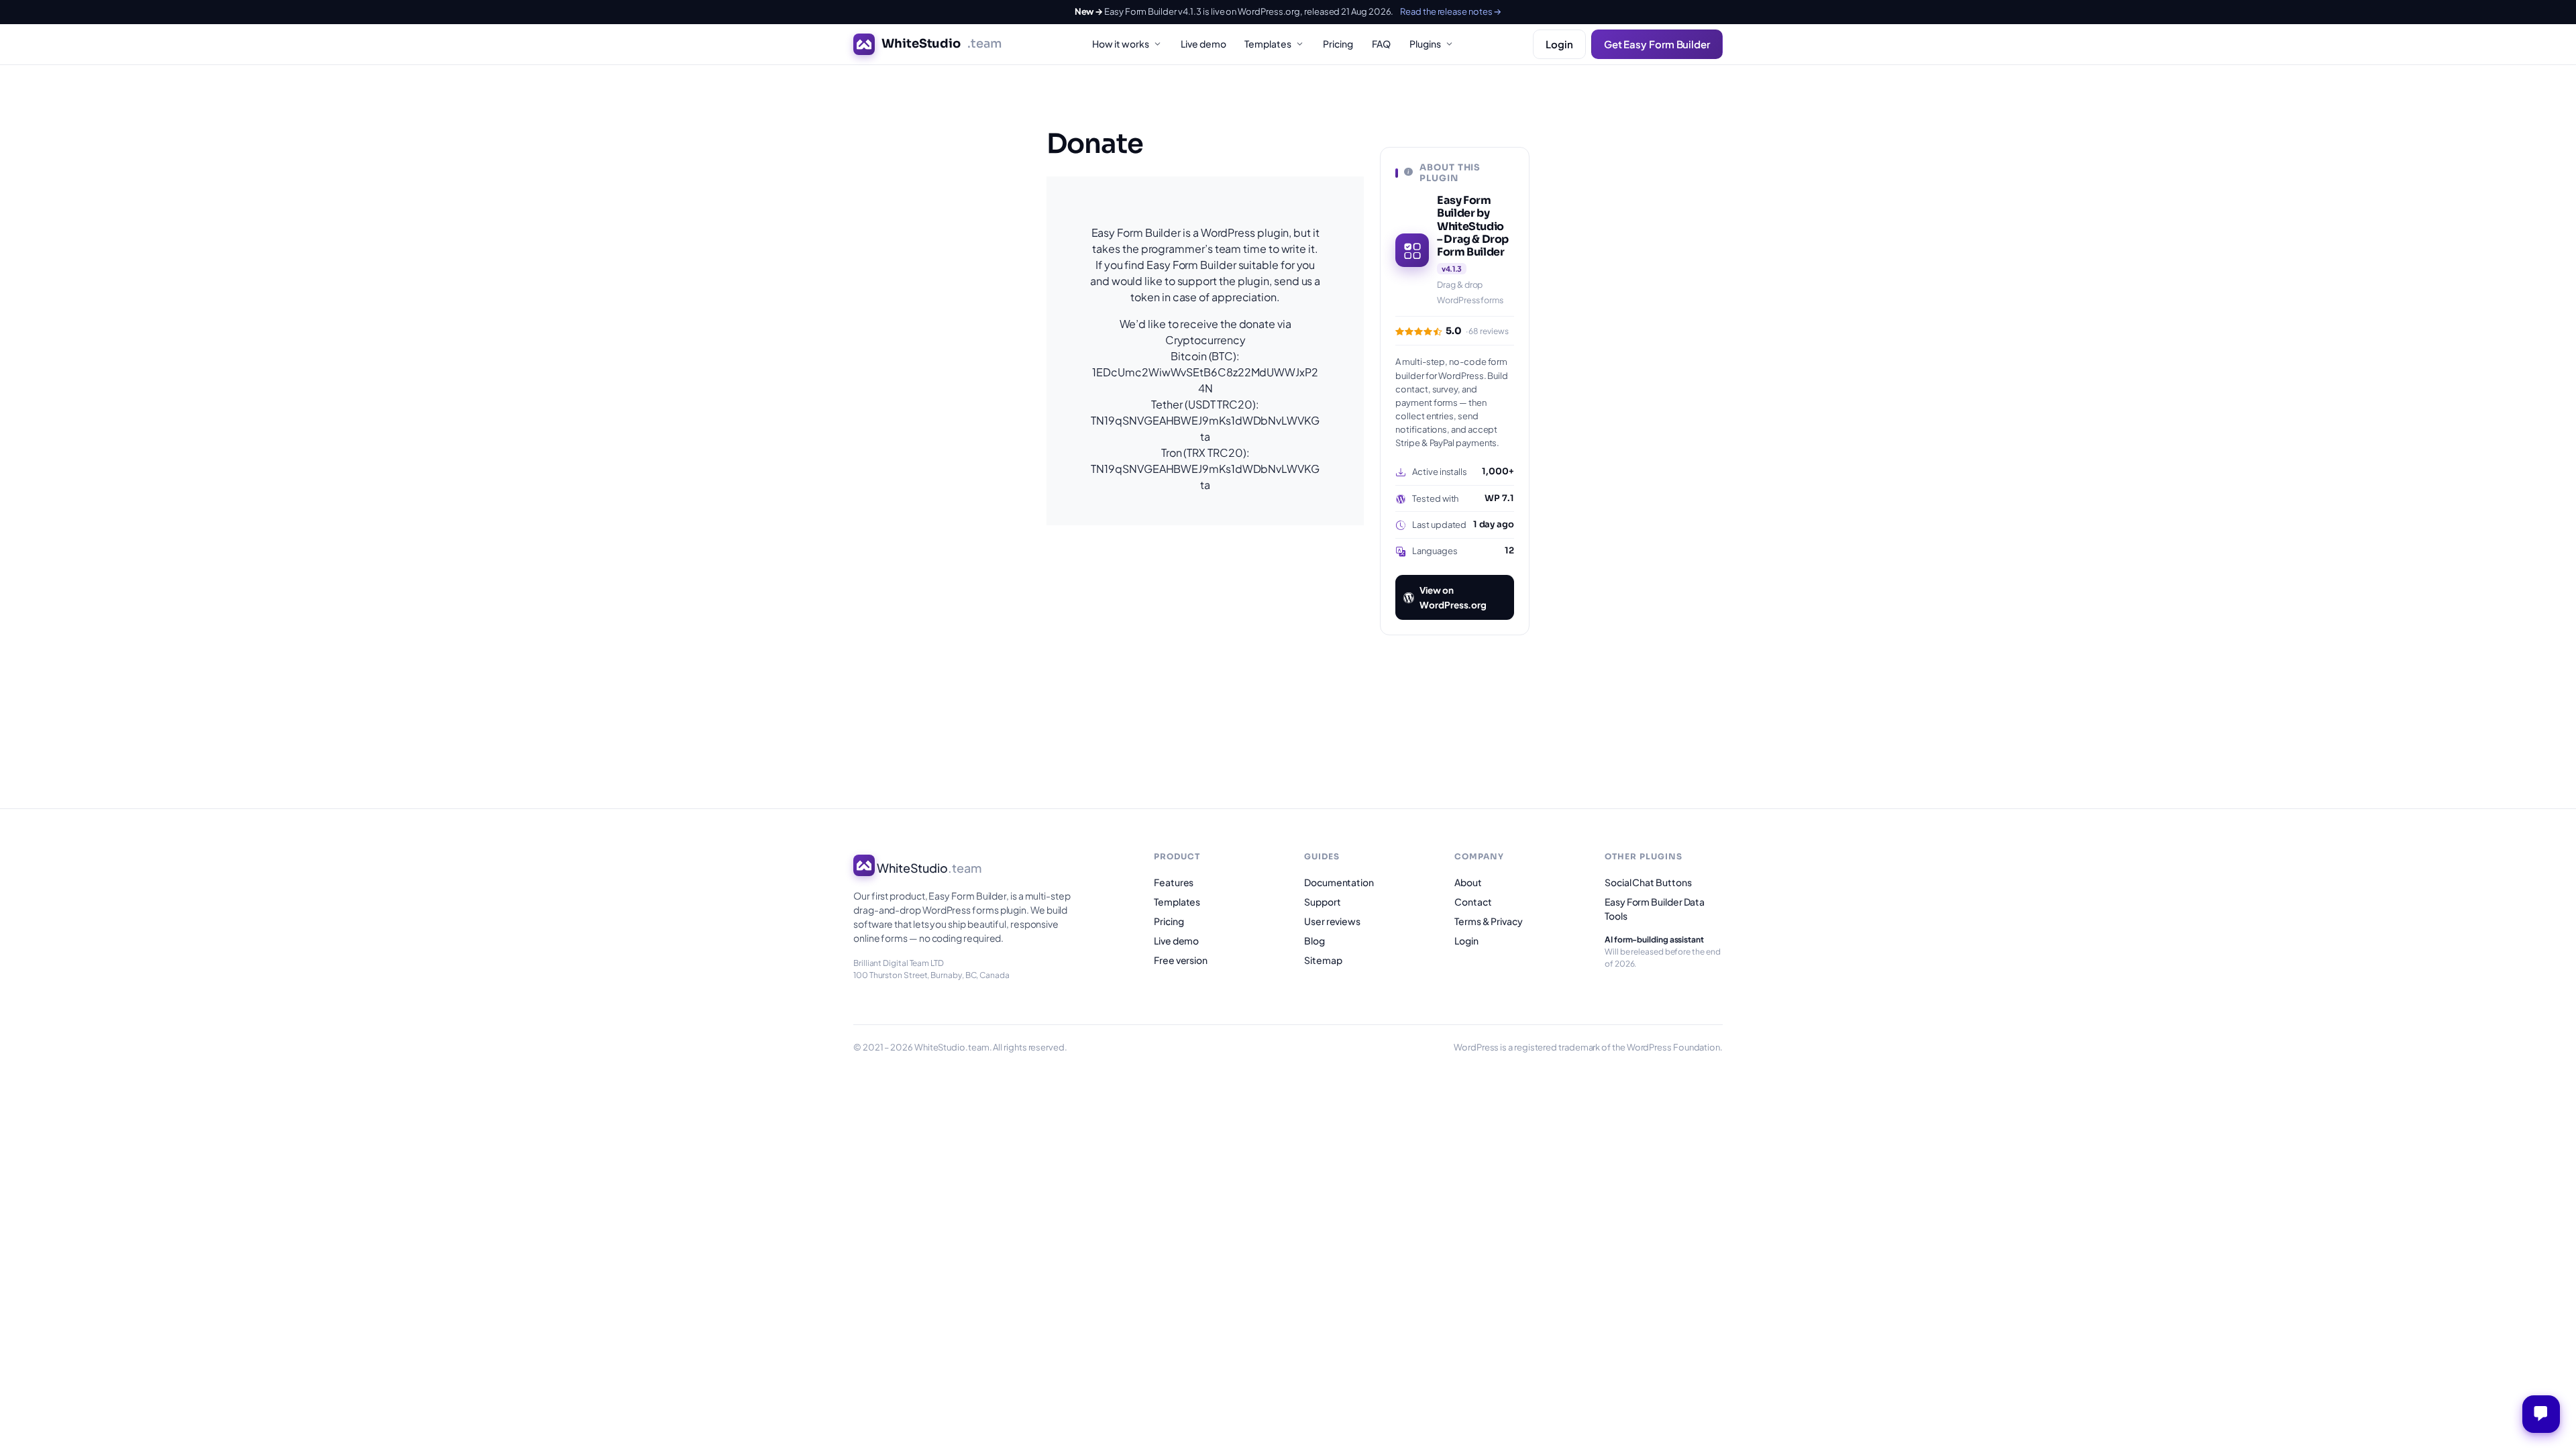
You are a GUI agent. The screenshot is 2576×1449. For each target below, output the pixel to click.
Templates (1268, 44)
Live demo (1203, 44)
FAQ (1381, 44)
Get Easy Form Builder (1657, 44)
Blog (1314, 941)
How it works (1121, 44)
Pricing (1338, 44)
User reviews (1332, 921)
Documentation (1339, 882)
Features (1174, 882)
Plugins (1425, 44)
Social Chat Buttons (1648, 882)
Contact (1473, 902)
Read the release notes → (1451, 11)
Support (1322, 902)
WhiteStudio (942, 44)
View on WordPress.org (1453, 597)
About (1468, 882)
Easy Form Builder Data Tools (1655, 909)
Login (1559, 44)
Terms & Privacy (1489, 921)
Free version (1181, 960)
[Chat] (2541, 1414)
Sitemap (1323, 960)
